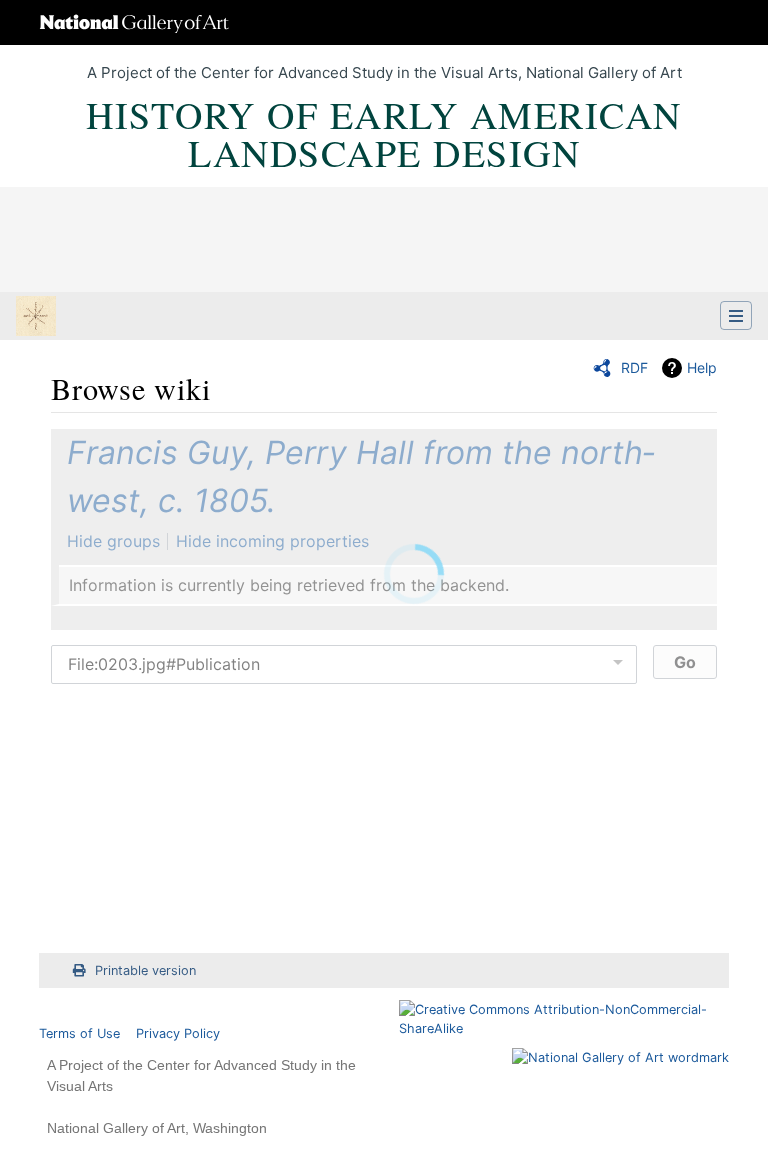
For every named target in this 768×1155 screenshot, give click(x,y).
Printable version (145, 970)
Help (702, 367)
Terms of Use (79, 1033)
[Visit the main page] (36, 318)
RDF (634, 367)
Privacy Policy (178, 1033)
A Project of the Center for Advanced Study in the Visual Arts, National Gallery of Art (384, 72)
